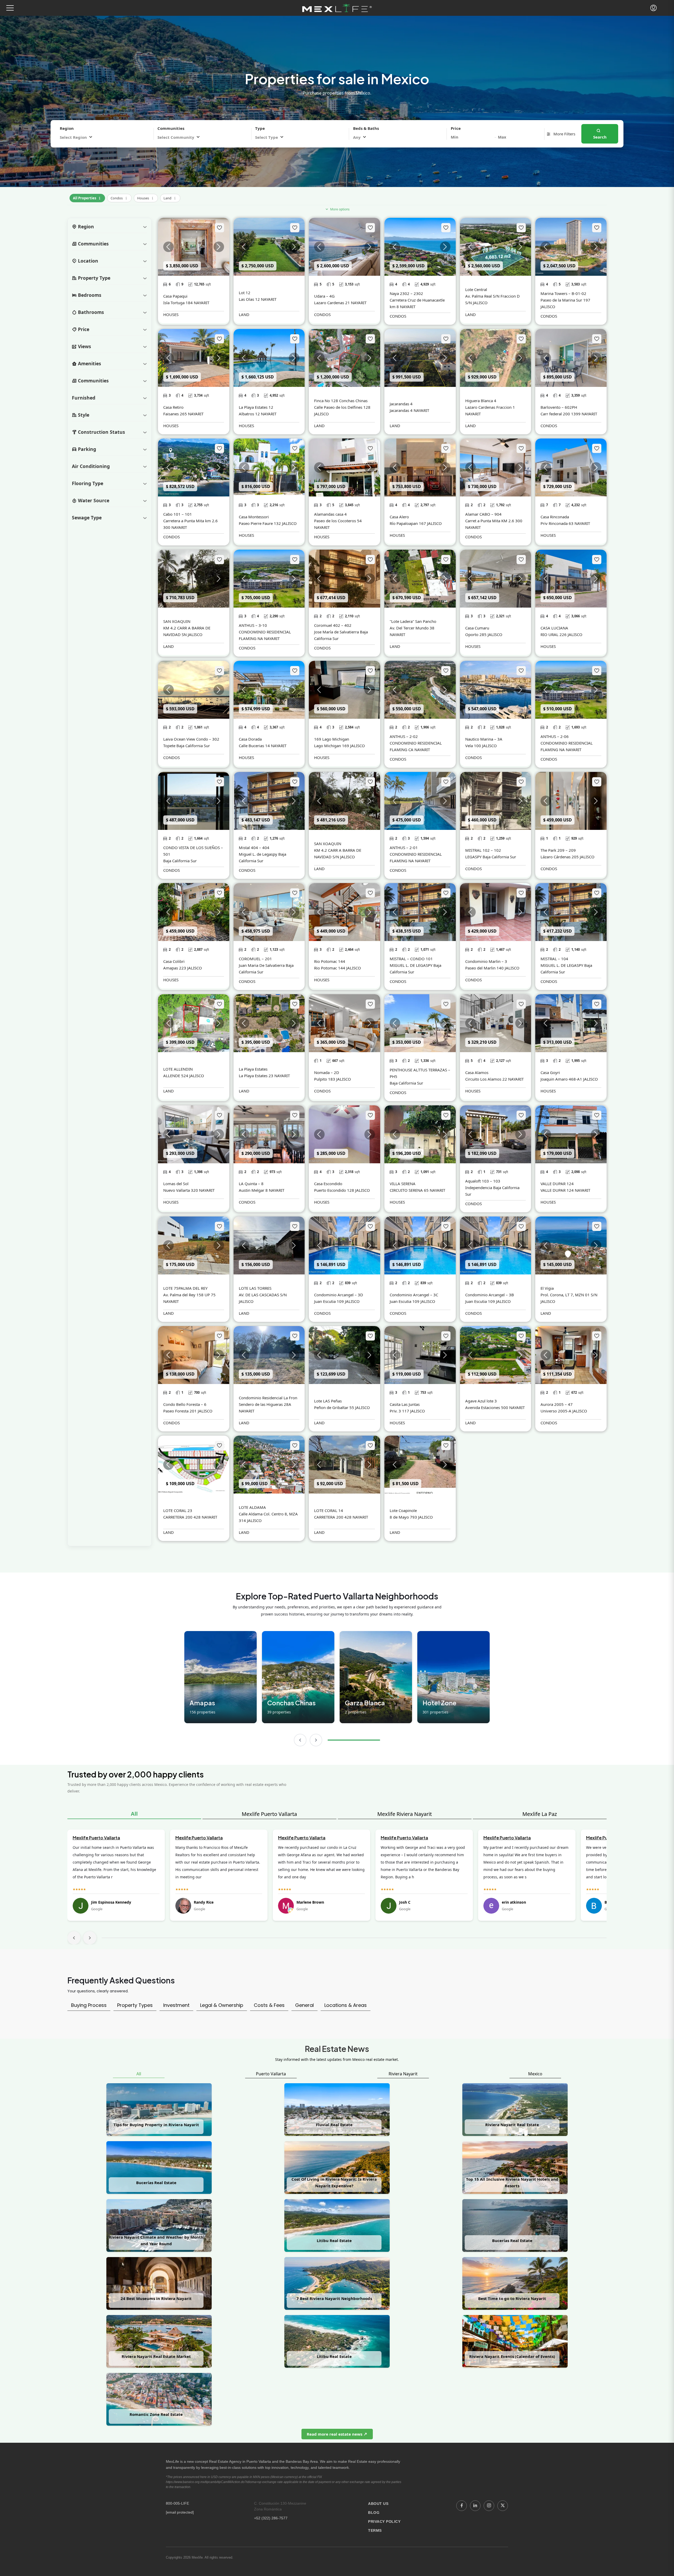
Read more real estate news (335, 2434)
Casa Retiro (173, 407)
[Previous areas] (300, 1740)
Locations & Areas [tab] (346, 2005)
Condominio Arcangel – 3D (339, 1295)
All (134, 1814)
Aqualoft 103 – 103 (483, 1181)
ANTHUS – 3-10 (253, 625)
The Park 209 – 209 (558, 850)
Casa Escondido (328, 1184)
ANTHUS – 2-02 (404, 736)
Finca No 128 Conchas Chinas (341, 401)
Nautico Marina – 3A (484, 739)
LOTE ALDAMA (252, 1507)
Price (456, 128)
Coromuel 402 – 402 (333, 625)
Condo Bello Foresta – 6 (185, 1404)
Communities (171, 128)
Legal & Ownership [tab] (222, 2005)
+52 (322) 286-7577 (271, 2518)
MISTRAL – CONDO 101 (411, 959)
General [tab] (304, 2005)
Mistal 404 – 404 (254, 848)
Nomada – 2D (327, 1072)
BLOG (374, 2513)
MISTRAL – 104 (554, 959)
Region (67, 128)
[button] (10, 8)
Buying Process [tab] (89, 2005)
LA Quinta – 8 (251, 1184)
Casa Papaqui (175, 296)
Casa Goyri (550, 1072)
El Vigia (547, 1288)
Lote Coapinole (403, 1510)
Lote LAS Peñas (328, 1401)
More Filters (564, 134)
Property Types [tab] (135, 2005)
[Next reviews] (90, 1938)
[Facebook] (462, 2506)
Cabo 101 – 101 (178, 514)
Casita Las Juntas (405, 1404)
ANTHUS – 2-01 (404, 848)
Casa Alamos (477, 1072)
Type (260, 128)
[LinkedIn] (475, 2506)
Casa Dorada (250, 739)
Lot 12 (245, 293)
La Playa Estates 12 (256, 407)
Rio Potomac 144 (330, 961)
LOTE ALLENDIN (178, 1069)
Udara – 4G (324, 296)
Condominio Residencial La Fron (268, 1398)
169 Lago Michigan (332, 739)
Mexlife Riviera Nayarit (405, 1814)
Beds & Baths (366, 128)
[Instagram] (489, 2506)
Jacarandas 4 (401, 404)
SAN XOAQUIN (177, 621)
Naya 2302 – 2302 (406, 293)
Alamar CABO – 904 (483, 514)
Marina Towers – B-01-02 (563, 293)
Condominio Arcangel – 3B (490, 1295)
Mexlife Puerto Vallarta (269, 1814)
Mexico (535, 2074)
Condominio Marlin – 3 (486, 961)
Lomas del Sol (176, 1184)
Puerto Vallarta (271, 2074)
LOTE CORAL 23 (178, 1510)
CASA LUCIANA (554, 628)
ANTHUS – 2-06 (555, 736)
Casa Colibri (174, 961)
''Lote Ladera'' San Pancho (413, 621)
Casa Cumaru (477, 628)
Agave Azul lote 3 (481, 1401)
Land (170, 197)
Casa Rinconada (555, 517)
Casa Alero (399, 517)
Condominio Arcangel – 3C (414, 1295)
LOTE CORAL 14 (329, 1510)
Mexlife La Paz (540, 1814)
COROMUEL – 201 (255, 959)
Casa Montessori (254, 517)
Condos (119, 197)
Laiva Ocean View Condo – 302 (191, 739)
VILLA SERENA (403, 1184)
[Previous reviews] (74, 1938)
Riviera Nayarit (403, 2074)
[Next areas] (316, 1740)
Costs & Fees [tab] (269, 2005)
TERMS (375, 2530)
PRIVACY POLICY (384, 2521)
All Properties (87, 197)
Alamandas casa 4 (330, 514)
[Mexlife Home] (337, 8)
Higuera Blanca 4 (481, 401)
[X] (503, 2506)
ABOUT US (378, 2504)
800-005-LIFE (177, 2503)
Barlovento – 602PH (559, 407)
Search (600, 137)
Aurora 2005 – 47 (557, 1404)
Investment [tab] (176, 2005)
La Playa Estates (253, 1069)
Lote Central (476, 289)
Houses (146, 197)
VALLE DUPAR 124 (557, 1184)
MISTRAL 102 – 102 (483, 850)
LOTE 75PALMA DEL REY (185, 1288)
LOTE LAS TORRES (255, 1288)
